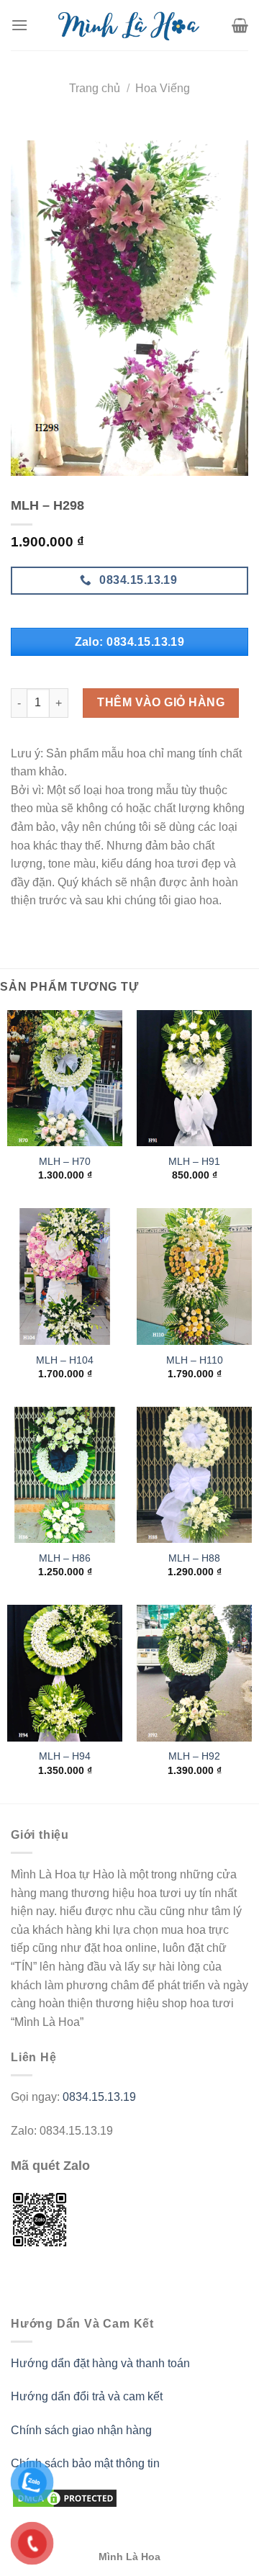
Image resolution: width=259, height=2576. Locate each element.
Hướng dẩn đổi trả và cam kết (87, 2396)
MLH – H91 (194, 1162)
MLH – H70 (65, 1162)
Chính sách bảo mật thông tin (85, 2463)
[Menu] (19, 25)
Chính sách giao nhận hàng (81, 2430)
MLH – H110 (195, 1360)
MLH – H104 (65, 1360)
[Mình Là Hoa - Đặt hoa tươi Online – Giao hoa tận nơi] (130, 25)
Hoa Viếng (163, 88)
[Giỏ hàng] (240, 25)
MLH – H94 (65, 1756)
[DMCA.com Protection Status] (65, 2498)
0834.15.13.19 (99, 2097)
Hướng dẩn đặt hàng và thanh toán (100, 2363)
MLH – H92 (194, 1756)
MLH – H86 (65, 1558)
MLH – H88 (194, 1558)
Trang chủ (95, 88)
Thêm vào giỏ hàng (161, 702)
